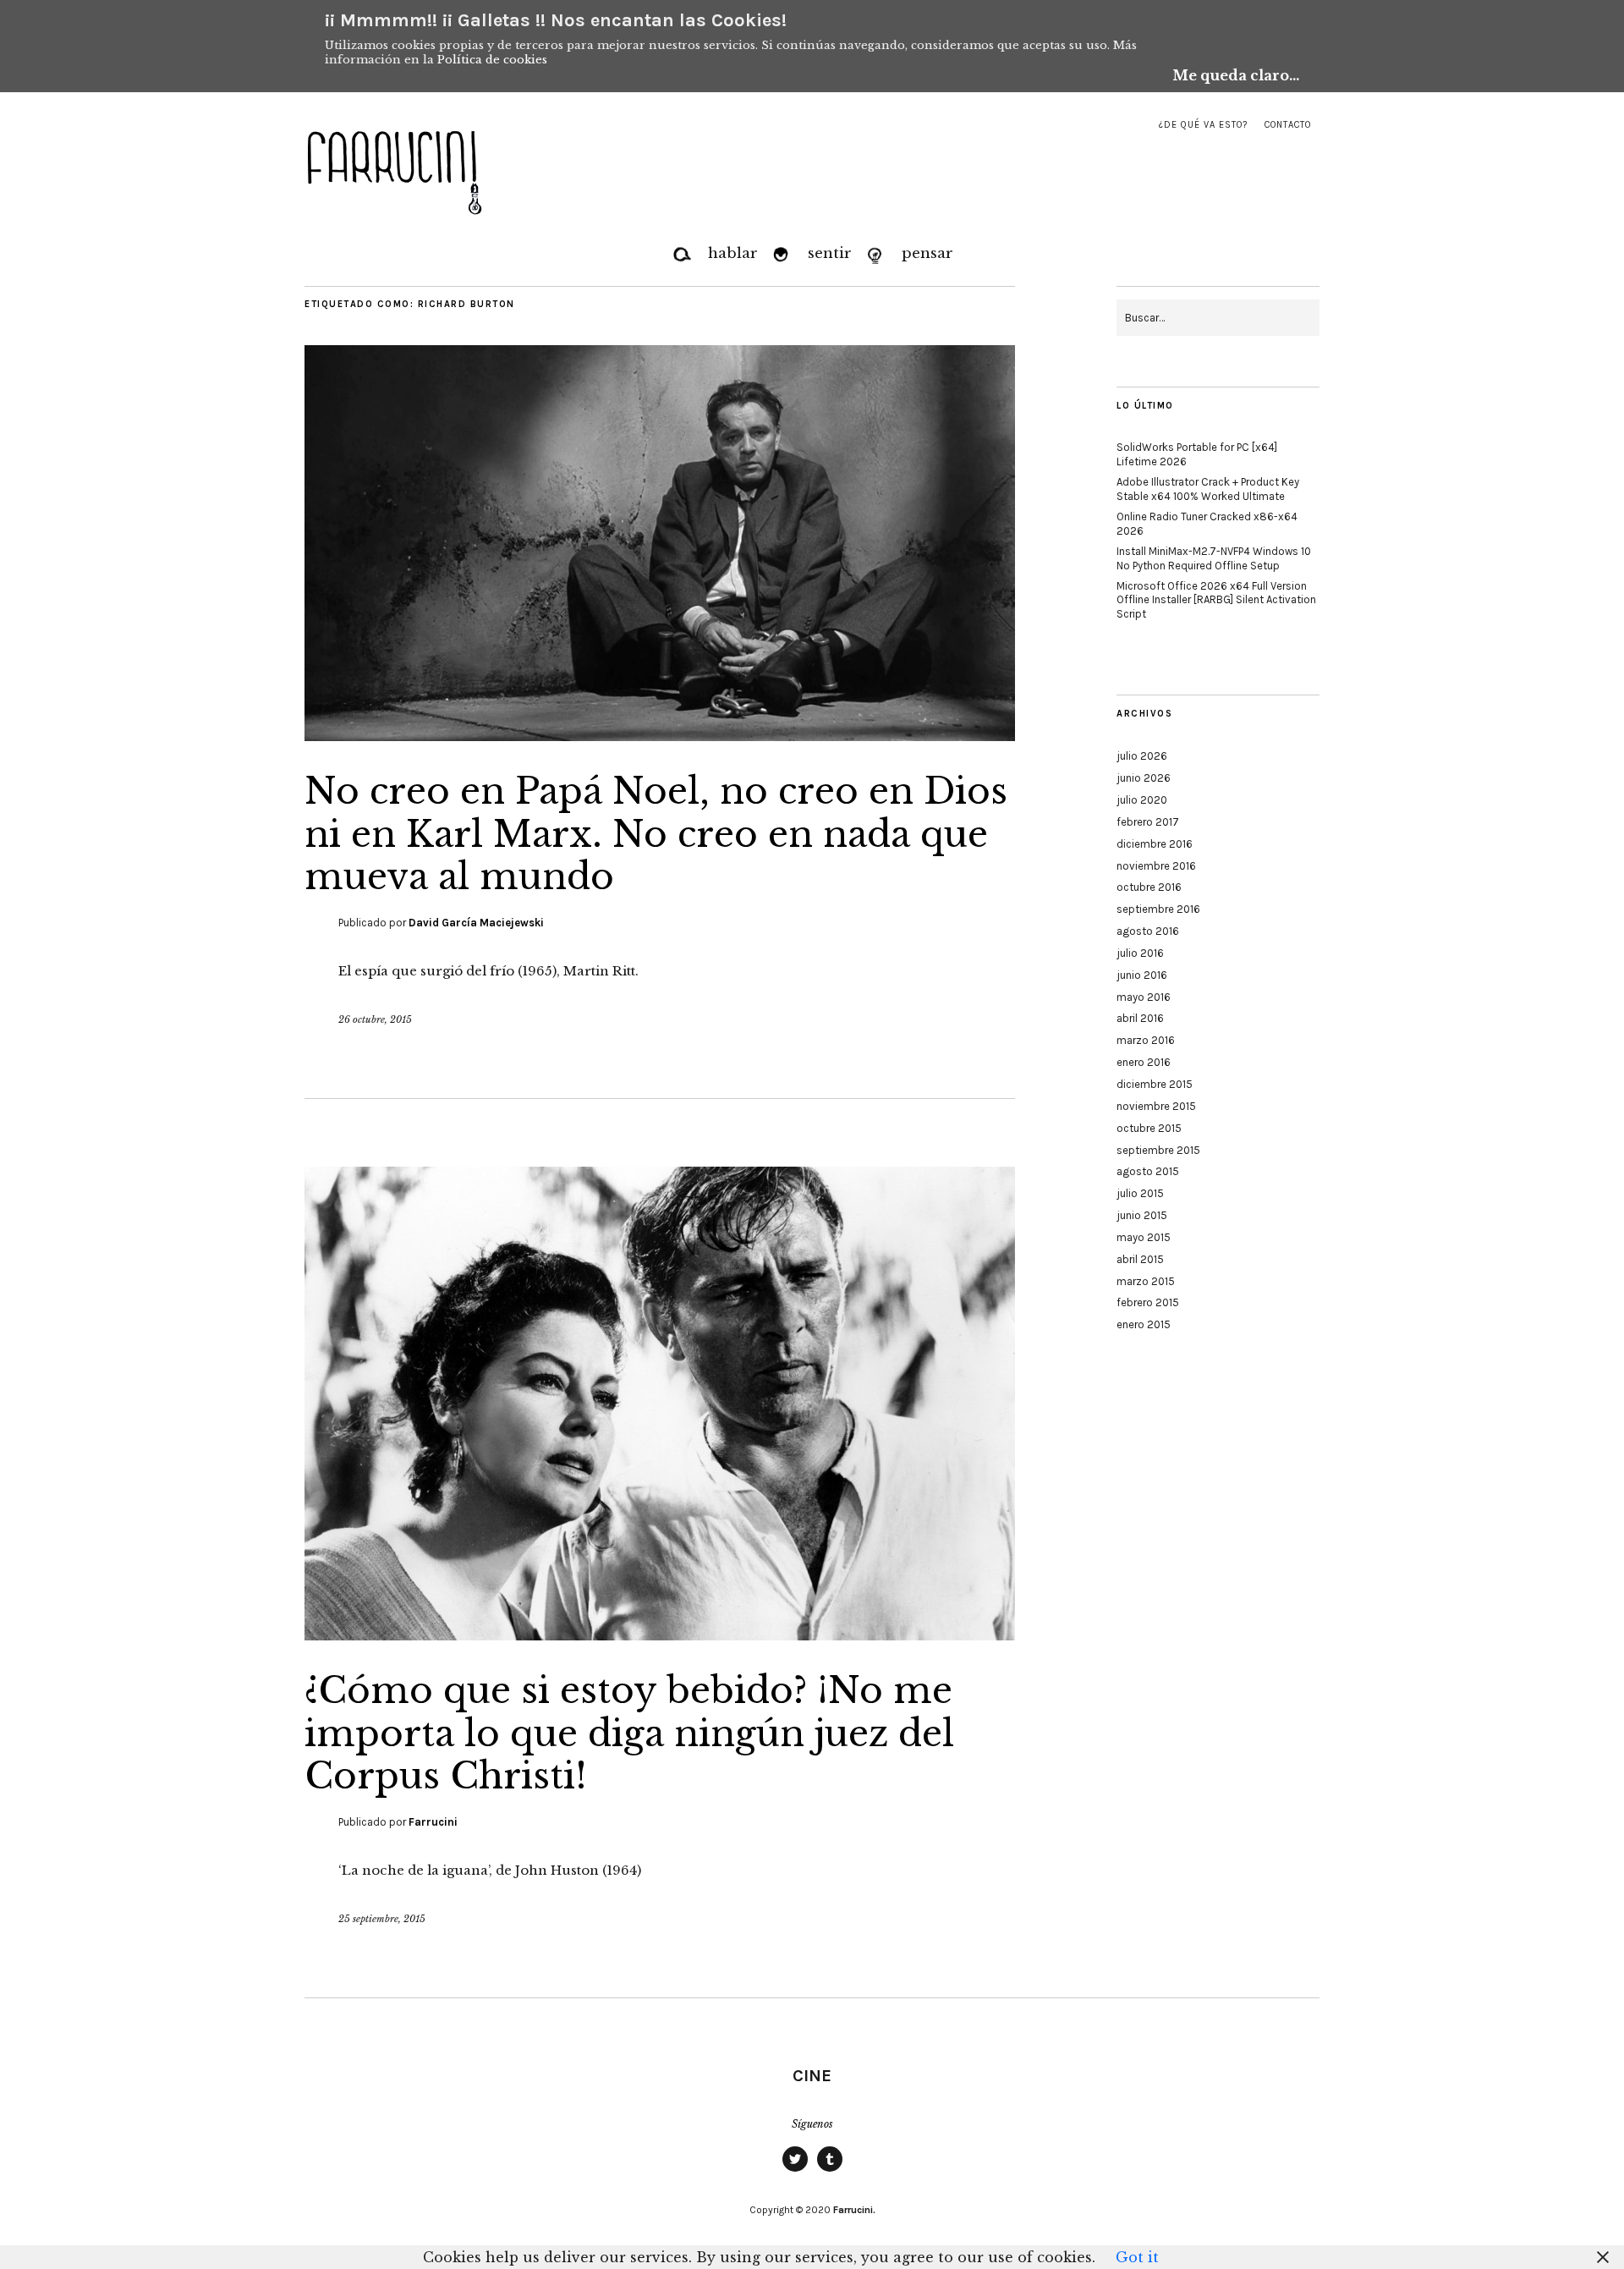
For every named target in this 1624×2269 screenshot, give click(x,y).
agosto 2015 (1148, 1171)
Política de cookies (492, 60)
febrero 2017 (1148, 822)
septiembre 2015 (1158, 1150)
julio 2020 (1142, 800)
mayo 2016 (1144, 997)
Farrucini (433, 1822)
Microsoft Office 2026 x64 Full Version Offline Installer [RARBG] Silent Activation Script (1216, 600)
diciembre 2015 (1155, 1084)
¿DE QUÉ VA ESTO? (1203, 125)
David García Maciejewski (476, 923)
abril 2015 (1140, 1259)
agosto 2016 (1148, 931)
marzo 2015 (1146, 1281)
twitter (795, 2171)
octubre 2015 (1149, 1128)
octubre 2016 (1149, 887)
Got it (1137, 2257)
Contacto (1288, 125)
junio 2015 (1142, 1215)
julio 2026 (1142, 756)
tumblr (830, 2171)
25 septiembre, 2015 (382, 1919)
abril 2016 (1140, 1018)
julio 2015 (1140, 1193)
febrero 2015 (1148, 1302)
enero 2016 (1144, 1062)
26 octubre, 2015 (375, 1019)
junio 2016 (1142, 975)
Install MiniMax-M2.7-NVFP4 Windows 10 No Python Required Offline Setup (1214, 558)
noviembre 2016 (1156, 866)
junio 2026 (1144, 778)
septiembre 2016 (1158, 909)
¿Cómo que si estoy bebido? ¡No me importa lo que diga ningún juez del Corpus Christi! (629, 1733)
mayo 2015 (1144, 1237)
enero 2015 (1144, 1324)
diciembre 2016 (1155, 844)
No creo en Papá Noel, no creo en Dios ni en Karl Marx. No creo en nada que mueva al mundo (656, 834)
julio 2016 (1140, 953)
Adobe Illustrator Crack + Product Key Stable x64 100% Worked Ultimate (1208, 489)
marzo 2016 (1146, 1040)
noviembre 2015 (1156, 1106)
